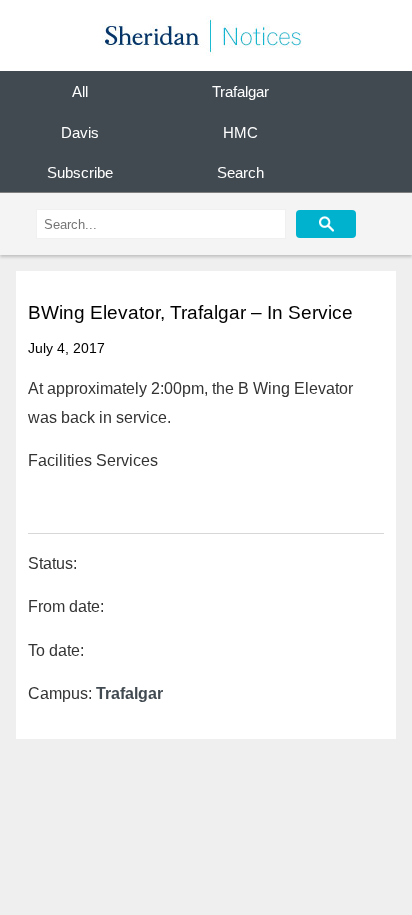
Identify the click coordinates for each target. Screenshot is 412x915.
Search (240, 173)
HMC (240, 132)
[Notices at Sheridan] (206, 35)
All (80, 92)
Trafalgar (240, 92)
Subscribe (80, 173)
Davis (80, 132)
